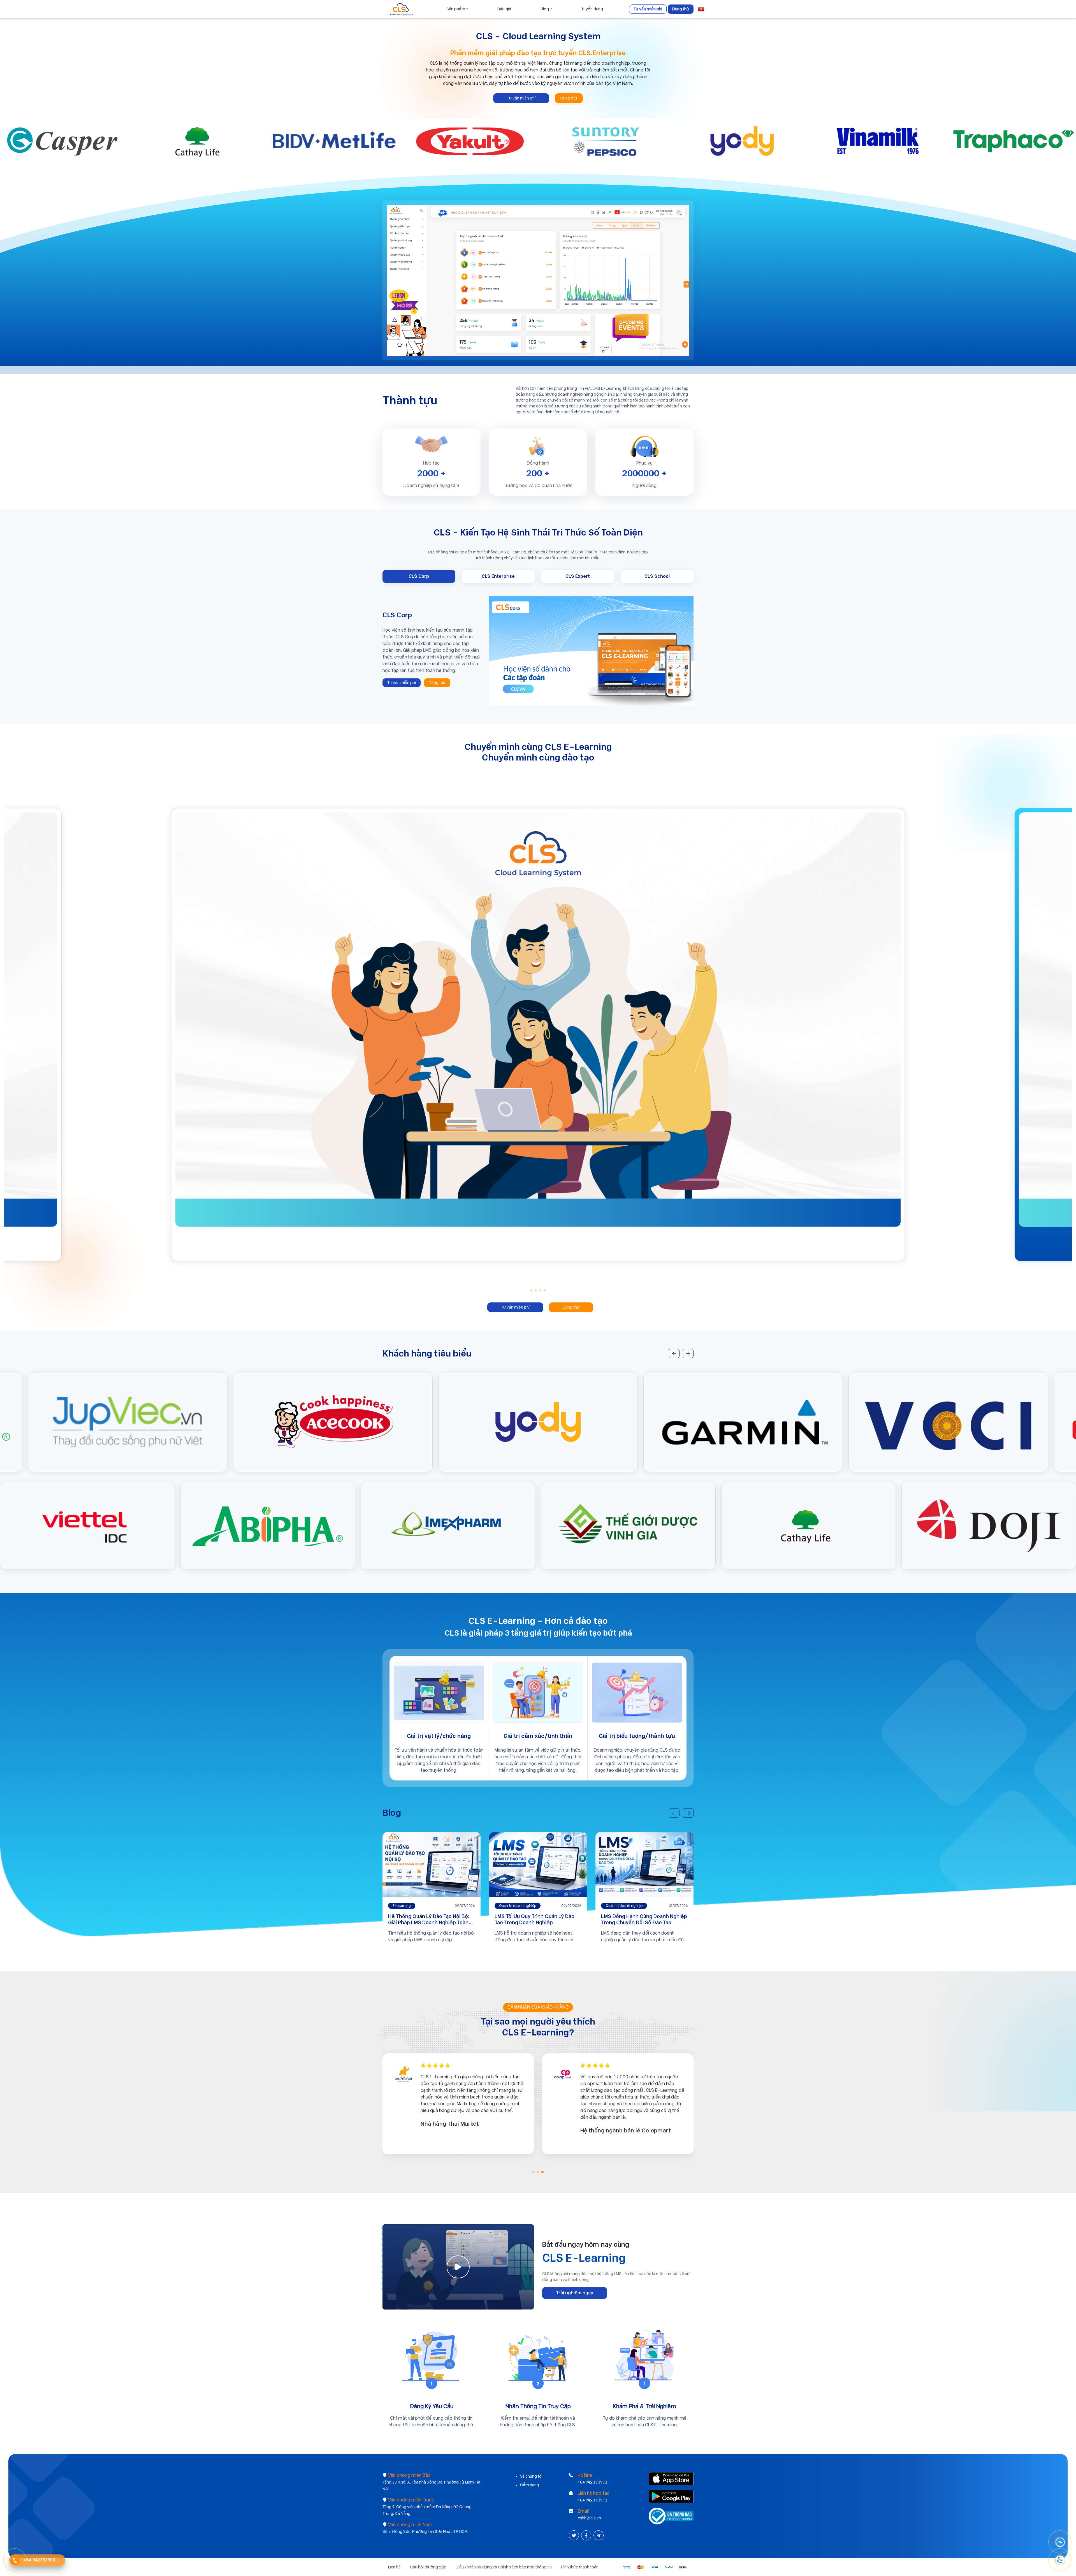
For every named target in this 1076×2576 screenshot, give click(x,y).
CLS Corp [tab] (419, 576)
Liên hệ (394, 2567)
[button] (531, 1290)
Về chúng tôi (531, 2476)
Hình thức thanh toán (580, 2567)
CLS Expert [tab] (578, 576)
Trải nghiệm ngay (575, 2293)
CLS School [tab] (657, 576)
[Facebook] (587, 2536)
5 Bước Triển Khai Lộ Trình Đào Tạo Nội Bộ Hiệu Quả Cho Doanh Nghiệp (430, 1919)
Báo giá (504, 9)
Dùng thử (681, 9)
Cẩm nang (530, 2485)
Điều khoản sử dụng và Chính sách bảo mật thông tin (504, 2567)
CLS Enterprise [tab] (498, 576)
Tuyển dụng (592, 9)
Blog (545, 9)
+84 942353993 (593, 2482)
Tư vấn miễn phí (648, 9)
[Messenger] (1060, 2542)
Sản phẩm (456, 9)
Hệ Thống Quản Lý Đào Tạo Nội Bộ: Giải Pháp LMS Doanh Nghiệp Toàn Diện (642, 1922)
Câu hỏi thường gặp (428, 2567)
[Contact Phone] (15, 2560)
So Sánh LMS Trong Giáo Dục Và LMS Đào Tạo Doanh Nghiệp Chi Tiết (538, 1919)
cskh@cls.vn (589, 2518)
